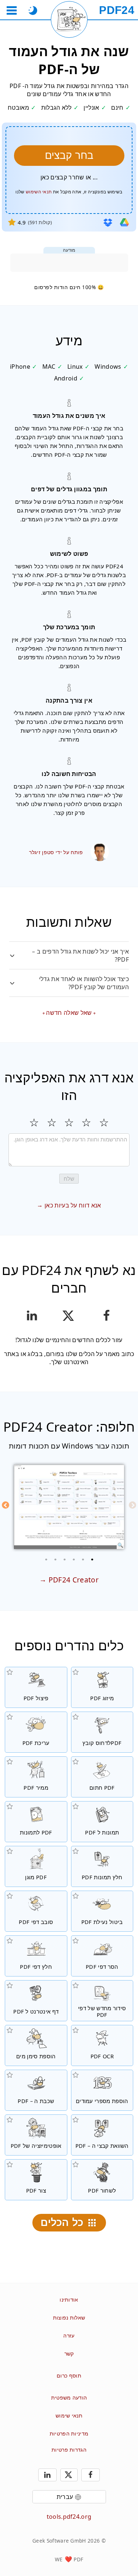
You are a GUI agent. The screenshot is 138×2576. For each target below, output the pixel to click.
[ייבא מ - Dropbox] (108, 222)
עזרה (69, 2335)
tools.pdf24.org (69, 2517)
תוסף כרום (69, 2375)
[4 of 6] (64, 1559)
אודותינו (69, 2300)
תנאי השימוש (39, 192)
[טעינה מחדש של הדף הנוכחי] (69, 19)
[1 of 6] (92, 1559)
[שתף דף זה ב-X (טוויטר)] (69, 1316)
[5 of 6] (55, 1559)
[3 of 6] (74, 1559)
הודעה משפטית (69, 2398)
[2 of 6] (83, 1559)
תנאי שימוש (69, 2415)
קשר (69, 2353)
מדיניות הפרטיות (69, 2433)
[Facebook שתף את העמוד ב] (106, 1316)
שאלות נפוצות (69, 2318)
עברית (65, 2497)
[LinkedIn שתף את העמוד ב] (32, 1316)
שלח (69, 1179)
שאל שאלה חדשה (69, 1013)
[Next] (6, 1505)
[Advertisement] (69, 263)
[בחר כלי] (12, 10)
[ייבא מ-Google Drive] (124, 222)
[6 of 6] (46, 1559)
